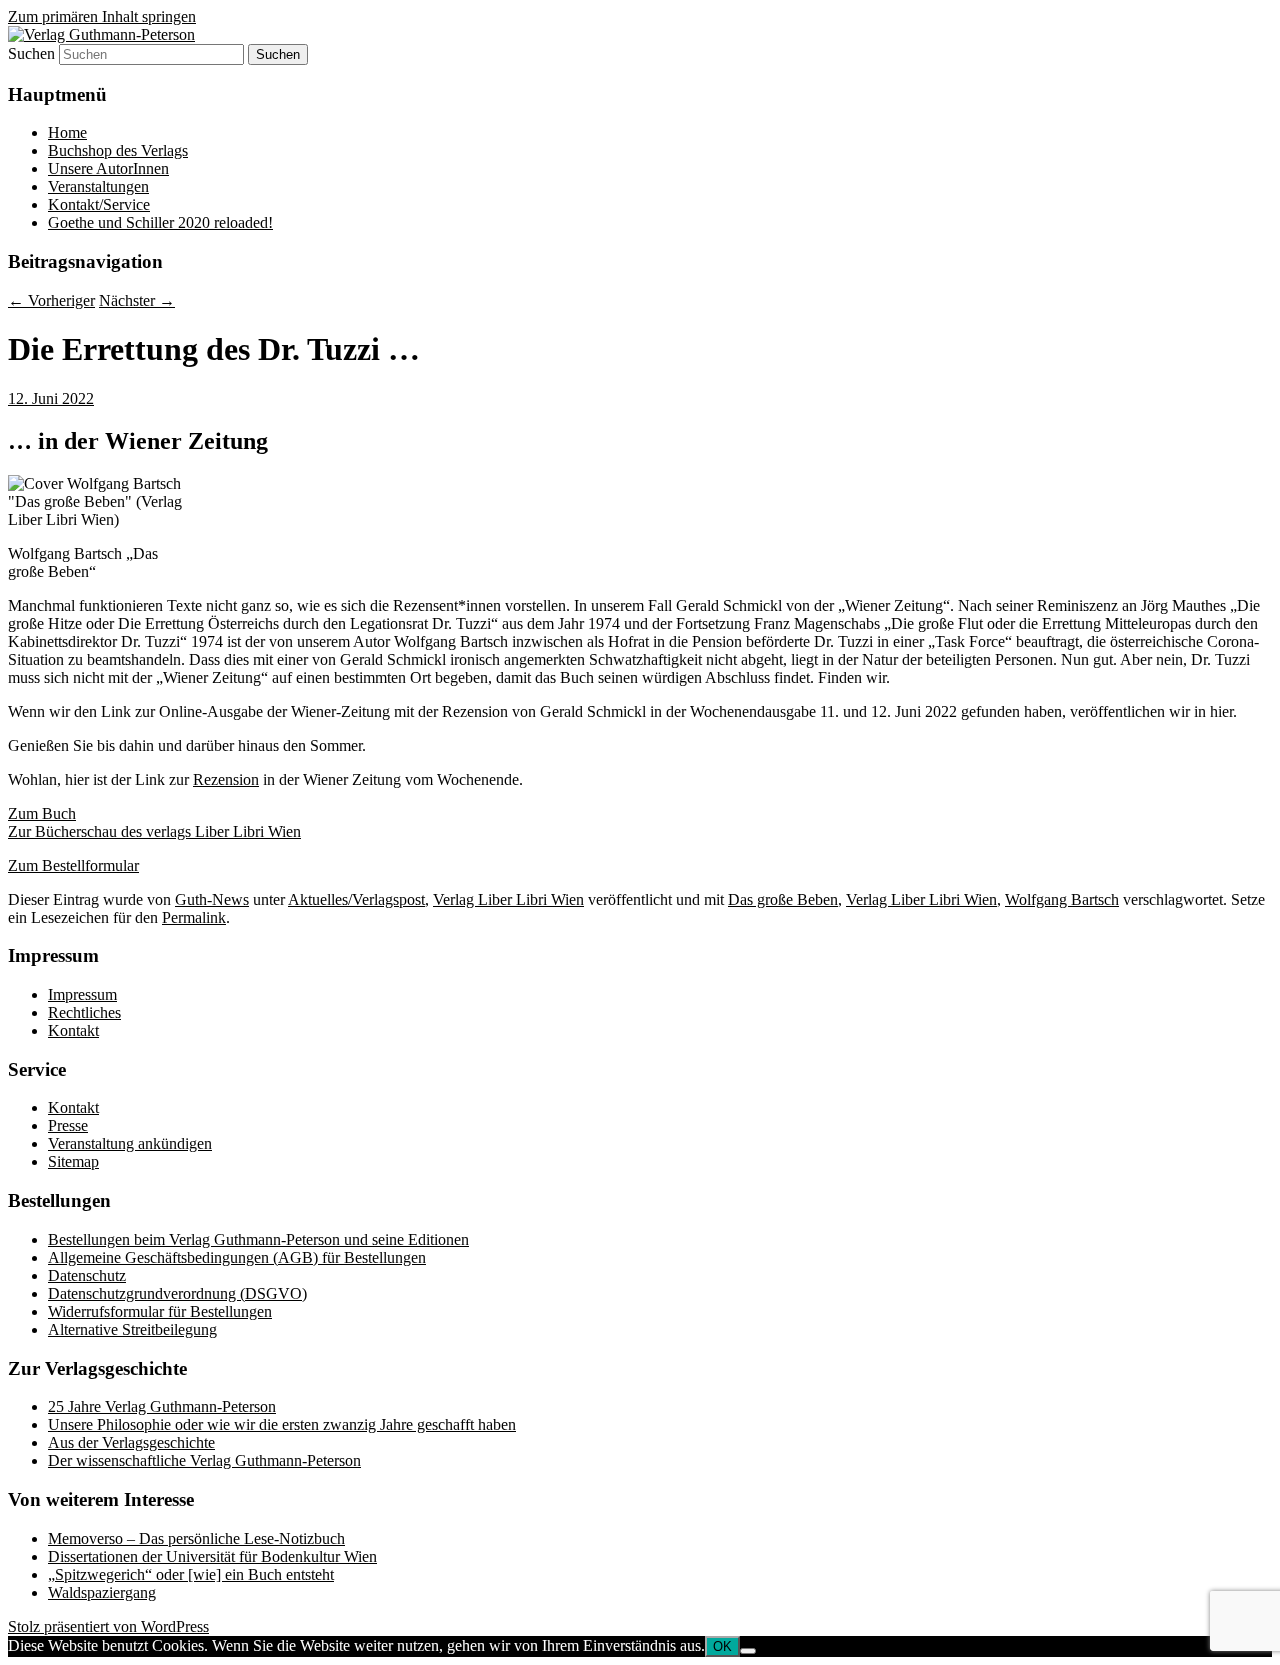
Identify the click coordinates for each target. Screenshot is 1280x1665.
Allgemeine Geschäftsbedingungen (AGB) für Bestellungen (237, 1257)
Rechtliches (84, 1012)
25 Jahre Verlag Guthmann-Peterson (162, 1406)
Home (67, 132)
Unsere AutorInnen (108, 168)
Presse (68, 1125)
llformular (108, 865)
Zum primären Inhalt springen (102, 16)
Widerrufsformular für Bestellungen (160, 1311)
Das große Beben (783, 899)
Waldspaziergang (102, 1592)
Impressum (82, 994)
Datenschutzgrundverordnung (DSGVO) (177, 1293)
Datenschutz (87, 1275)
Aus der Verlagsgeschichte (131, 1442)
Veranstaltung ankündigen (130, 1143)
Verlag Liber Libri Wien (508, 899)
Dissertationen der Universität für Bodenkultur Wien (212, 1556)
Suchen (31, 53)
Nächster (137, 300)
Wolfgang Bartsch (1062, 899)
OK (722, 1646)
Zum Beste (42, 865)
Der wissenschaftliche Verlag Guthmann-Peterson (204, 1460)
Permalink (194, 917)
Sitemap (73, 1161)
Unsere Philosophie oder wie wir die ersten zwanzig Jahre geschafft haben (282, 1424)
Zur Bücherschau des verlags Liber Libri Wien (154, 831)
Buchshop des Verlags (118, 150)
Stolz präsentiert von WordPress (108, 1626)
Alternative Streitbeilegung (132, 1329)
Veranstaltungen (98, 186)
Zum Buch (42, 813)
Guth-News (212, 899)
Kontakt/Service (99, 204)
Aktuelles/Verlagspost (356, 899)
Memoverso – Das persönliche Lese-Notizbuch (196, 1538)
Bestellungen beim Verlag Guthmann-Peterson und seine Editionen (258, 1239)
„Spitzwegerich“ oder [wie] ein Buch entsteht (191, 1574)
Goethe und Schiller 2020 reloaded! (160, 222)
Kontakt (73, 1030)
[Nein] (748, 1651)
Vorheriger (51, 300)
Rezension (226, 779)
